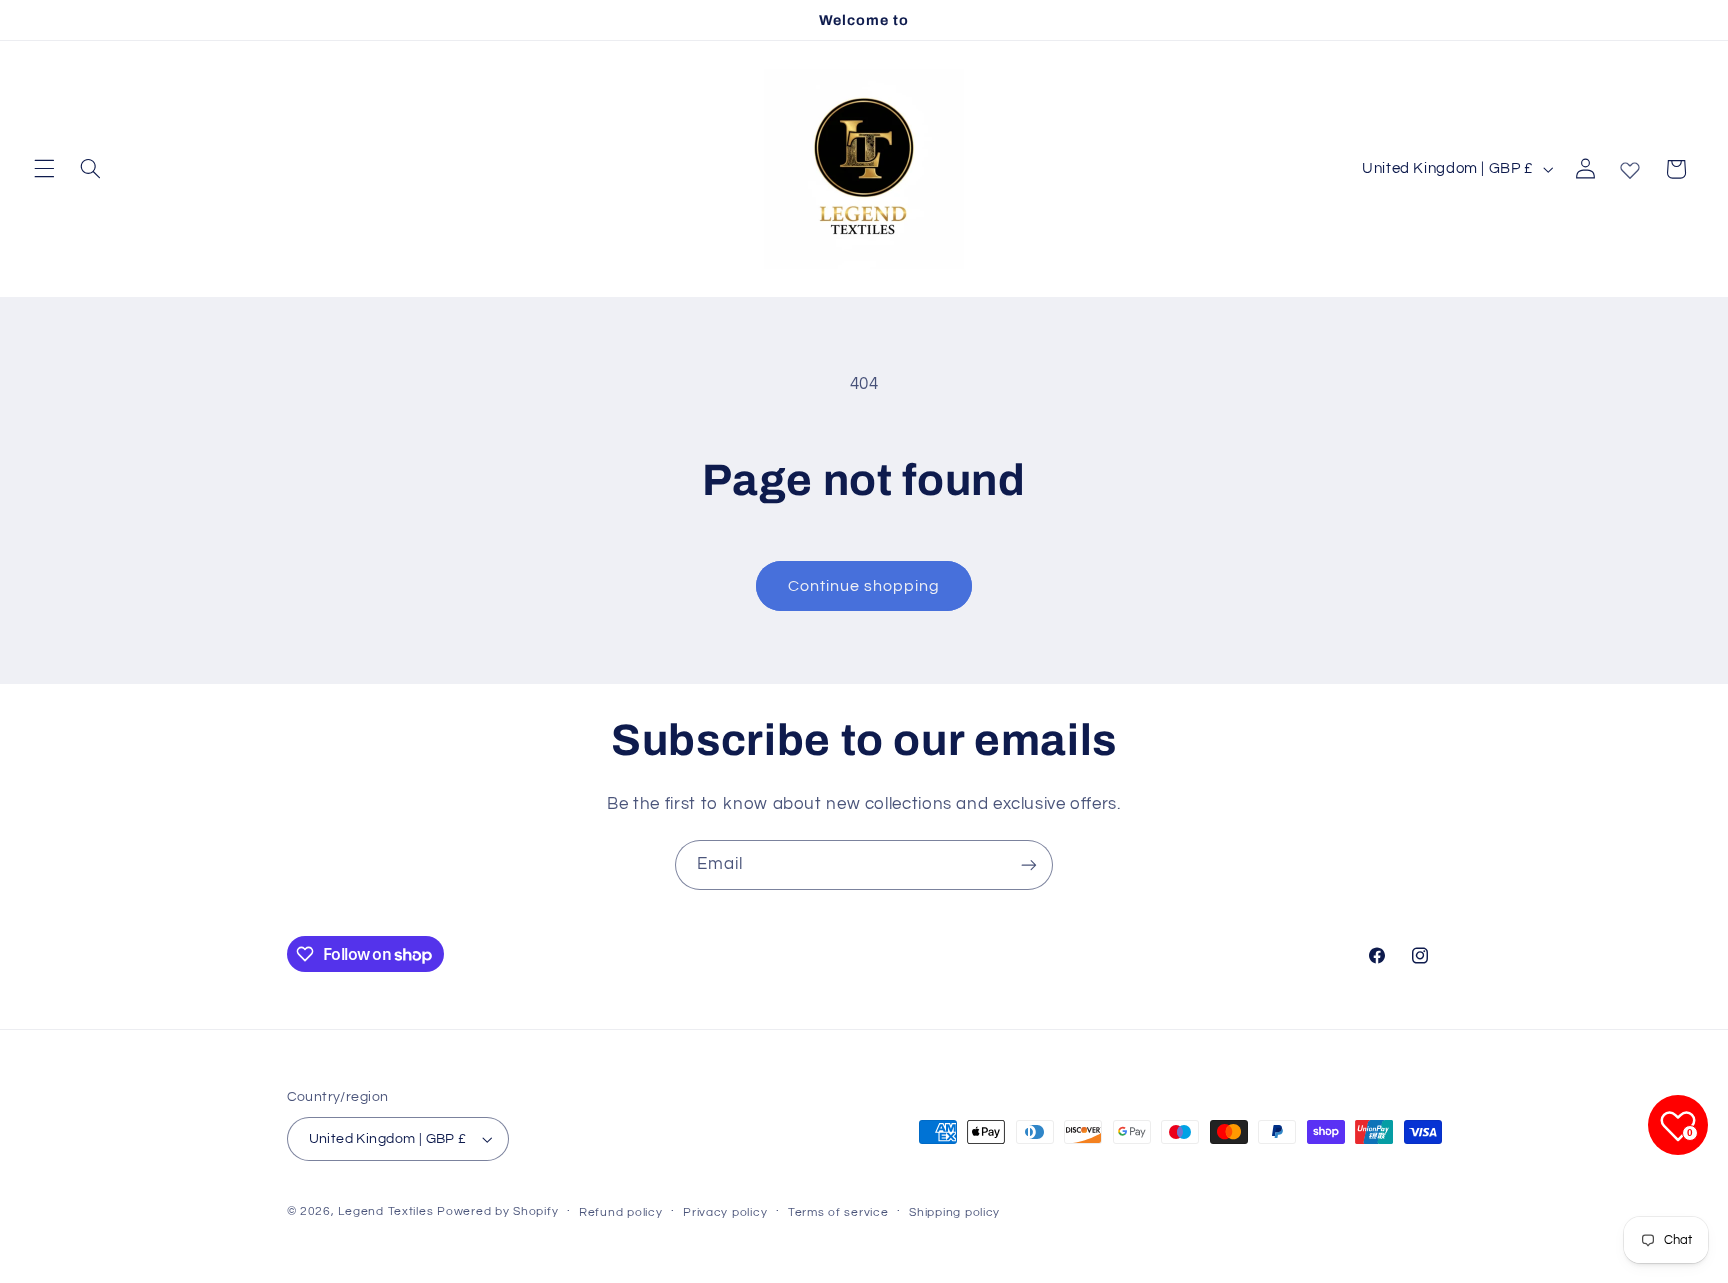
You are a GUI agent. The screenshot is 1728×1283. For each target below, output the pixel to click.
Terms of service (838, 1212)
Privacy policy (725, 1212)
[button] (44, 169)
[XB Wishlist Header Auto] (1630, 166)
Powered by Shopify (497, 1211)
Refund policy (621, 1212)
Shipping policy (954, 1212)
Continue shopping (864, 586)
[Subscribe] (1029, 864)
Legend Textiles (385, 1211)
